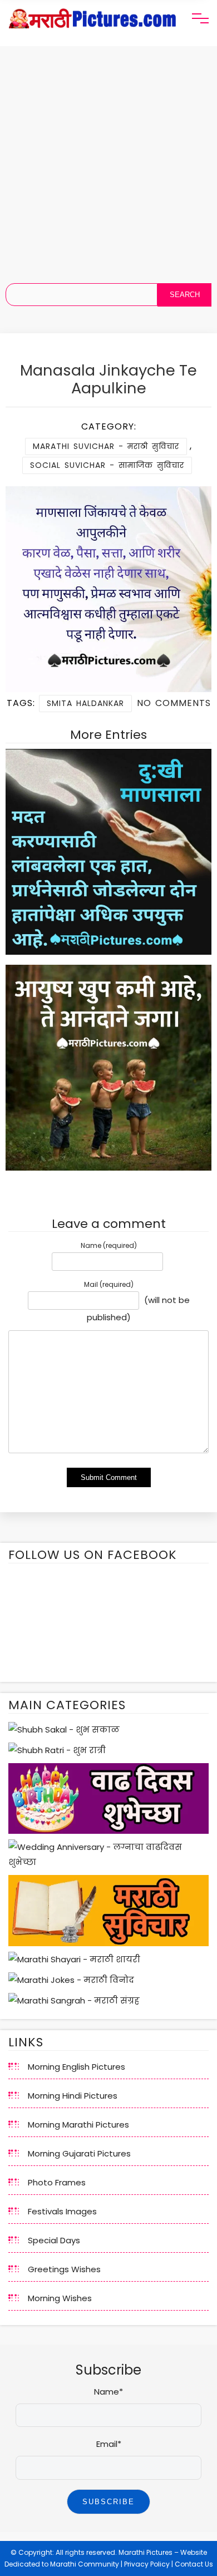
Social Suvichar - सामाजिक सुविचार (107, 465)
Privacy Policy (147, 2564)
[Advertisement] (108, 160)
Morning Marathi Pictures (78, 2125)
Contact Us (194, 2564)
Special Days (54, 2240)
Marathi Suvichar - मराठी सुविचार (106, 446)
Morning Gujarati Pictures (79, 2153)
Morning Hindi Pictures (73, 2096)
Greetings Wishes (64, 2269)
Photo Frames (57, 2182)
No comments (174, 703)
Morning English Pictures (77, 2067)
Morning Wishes (60, 2298)
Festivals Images (62, 2211)
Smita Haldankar (85, 703)
